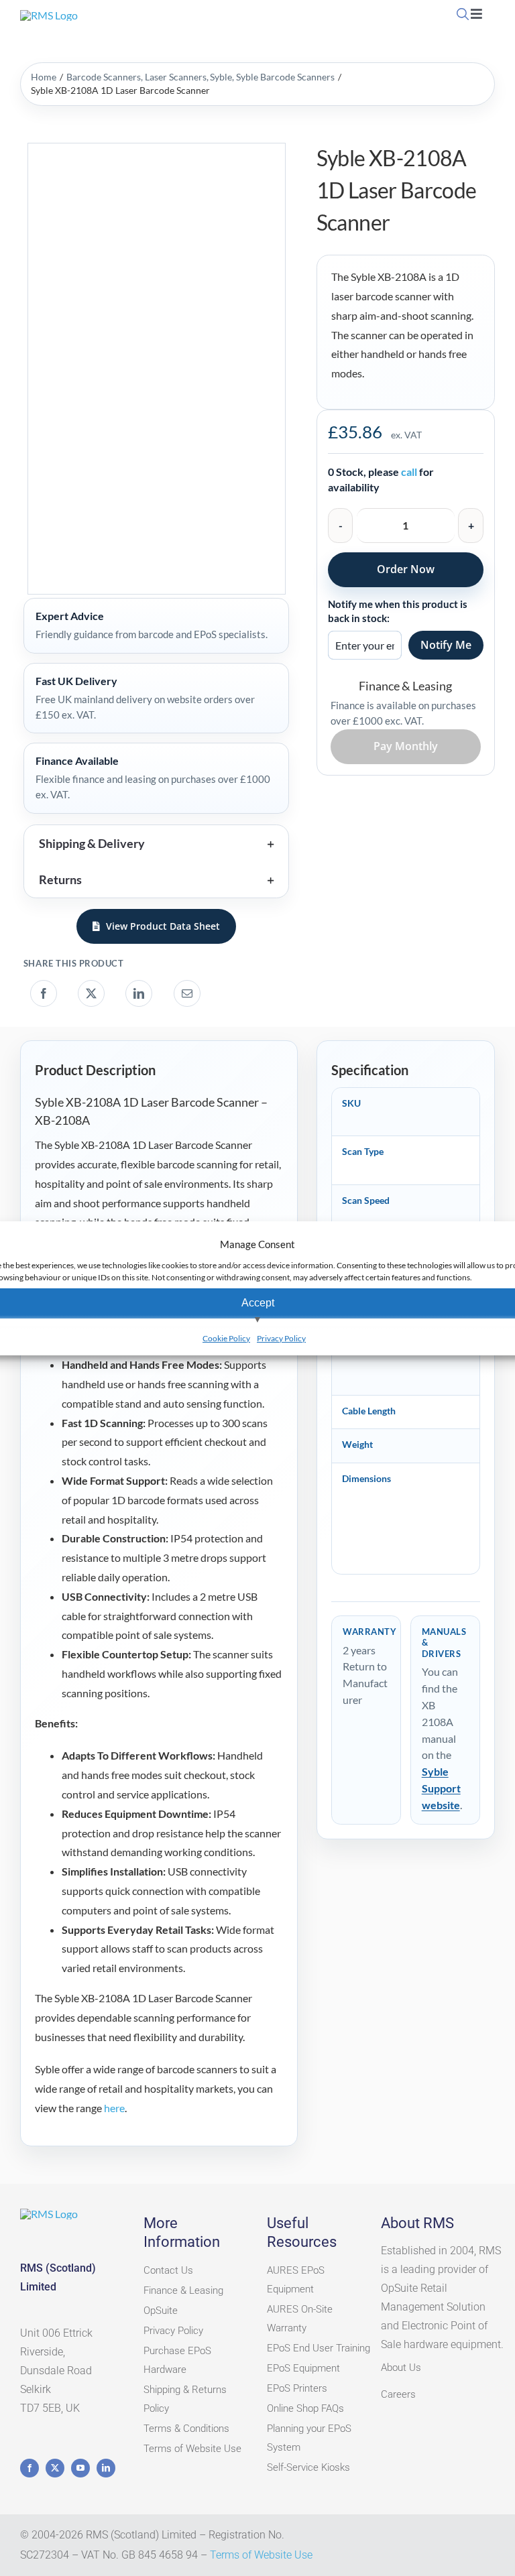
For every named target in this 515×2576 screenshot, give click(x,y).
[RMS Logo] (49, 15)
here (114, 2108)
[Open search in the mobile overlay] (462, 14)
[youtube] (80, 2468)
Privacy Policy (281, 1338)
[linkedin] (106, 2468)
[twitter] (55, 2468)
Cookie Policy (226, 1338)
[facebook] (30, 2468)
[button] (156, 843)
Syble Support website (441, 1788)
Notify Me (446, 645)
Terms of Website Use (261, 2555)
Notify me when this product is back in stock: (398, 611)
